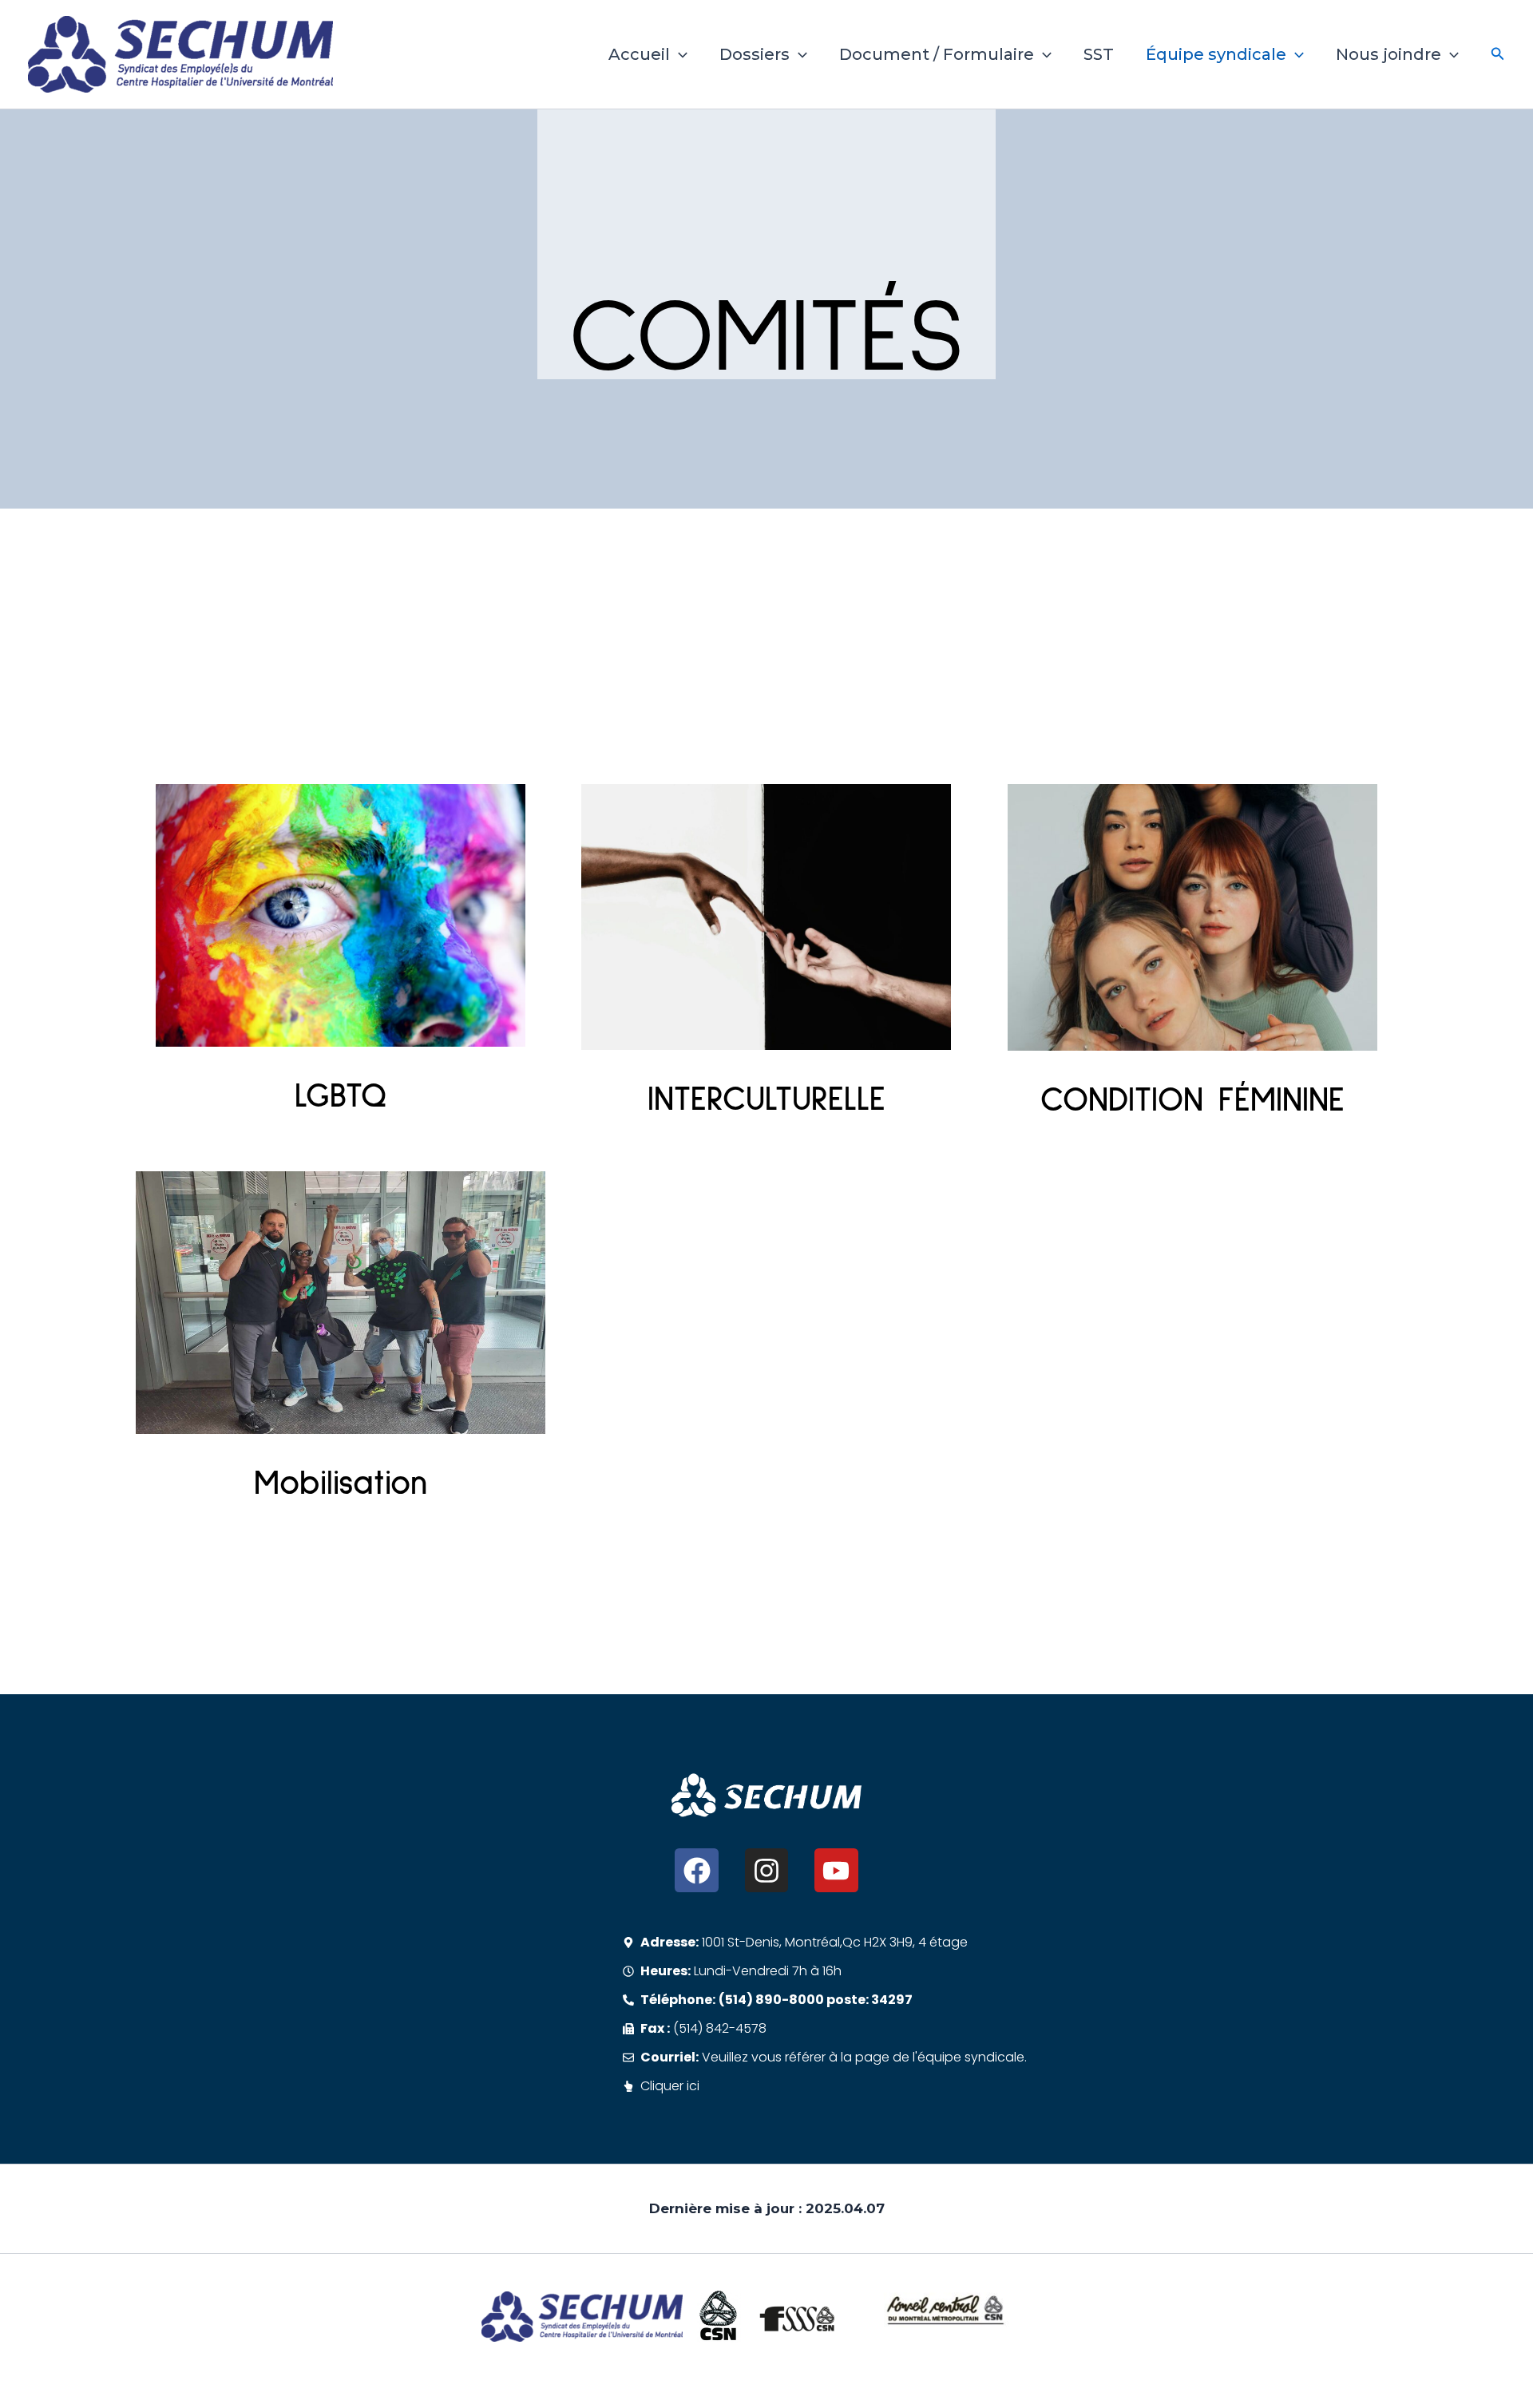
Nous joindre (1388, 54)
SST (1099, 54)
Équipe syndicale (1216, 54)
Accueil (639, 54)
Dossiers (755, 54)
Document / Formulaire (937, 54)
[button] (679, 54)
